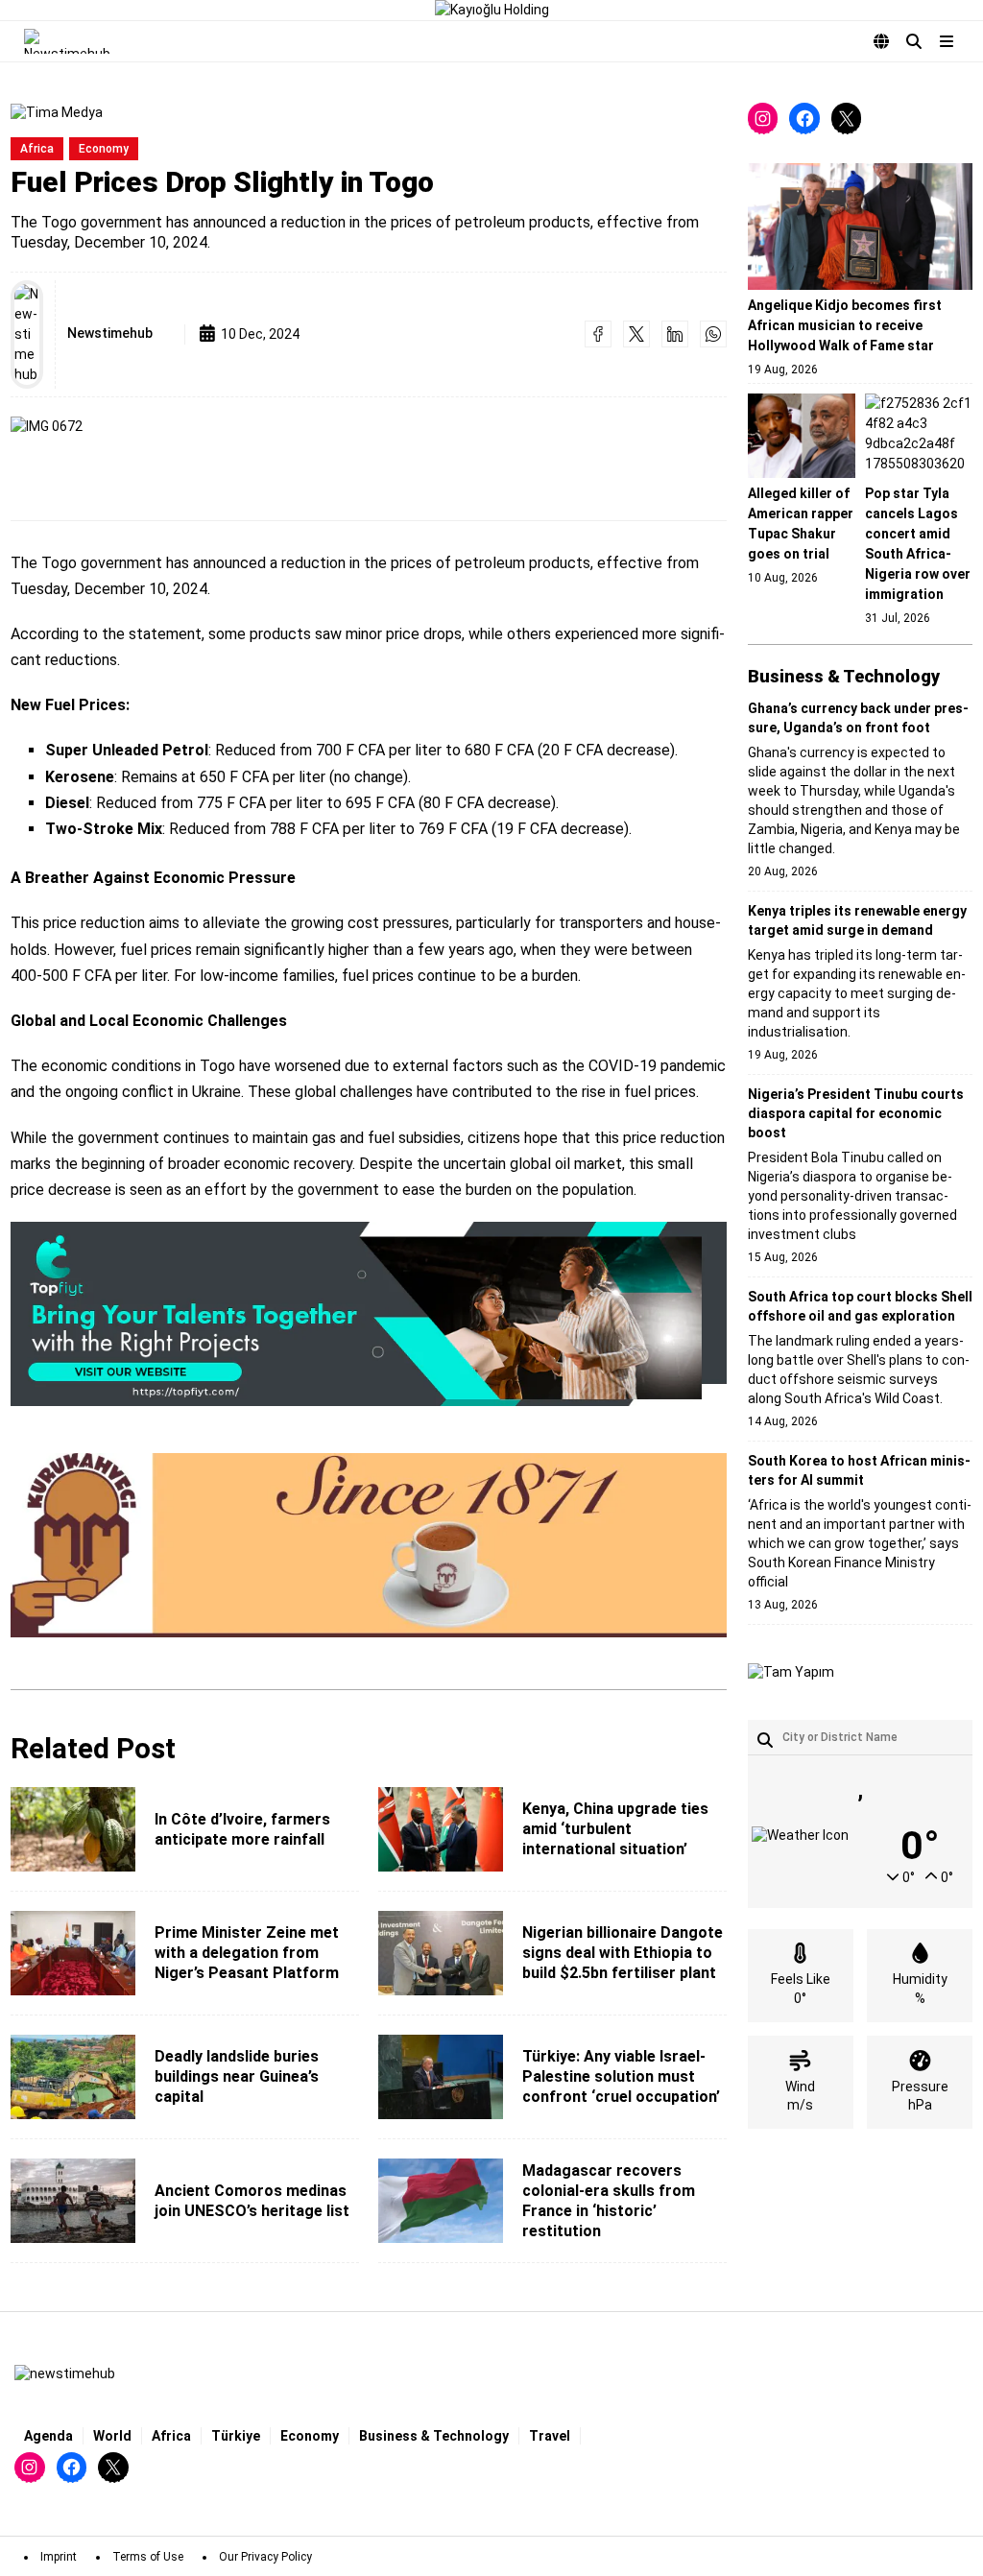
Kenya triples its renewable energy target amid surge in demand (857, 920)
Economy (104, 149)
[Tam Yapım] (791, 1673)
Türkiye (236, 2436)
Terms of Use (148, 2557)
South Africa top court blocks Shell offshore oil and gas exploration (860, 1306)
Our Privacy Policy (265, 2557)
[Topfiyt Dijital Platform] (369, 1315)
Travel (550, 2436)
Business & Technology (434, 2436)
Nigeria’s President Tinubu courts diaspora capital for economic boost (856, 1113)
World (112, 2436)
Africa (37, 149)
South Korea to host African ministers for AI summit (859, 1470)
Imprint (59, 2557)
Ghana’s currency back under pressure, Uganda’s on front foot (858, 718)
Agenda (48, 2436)
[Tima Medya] (57, 113)
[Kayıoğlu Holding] (492, 10)
